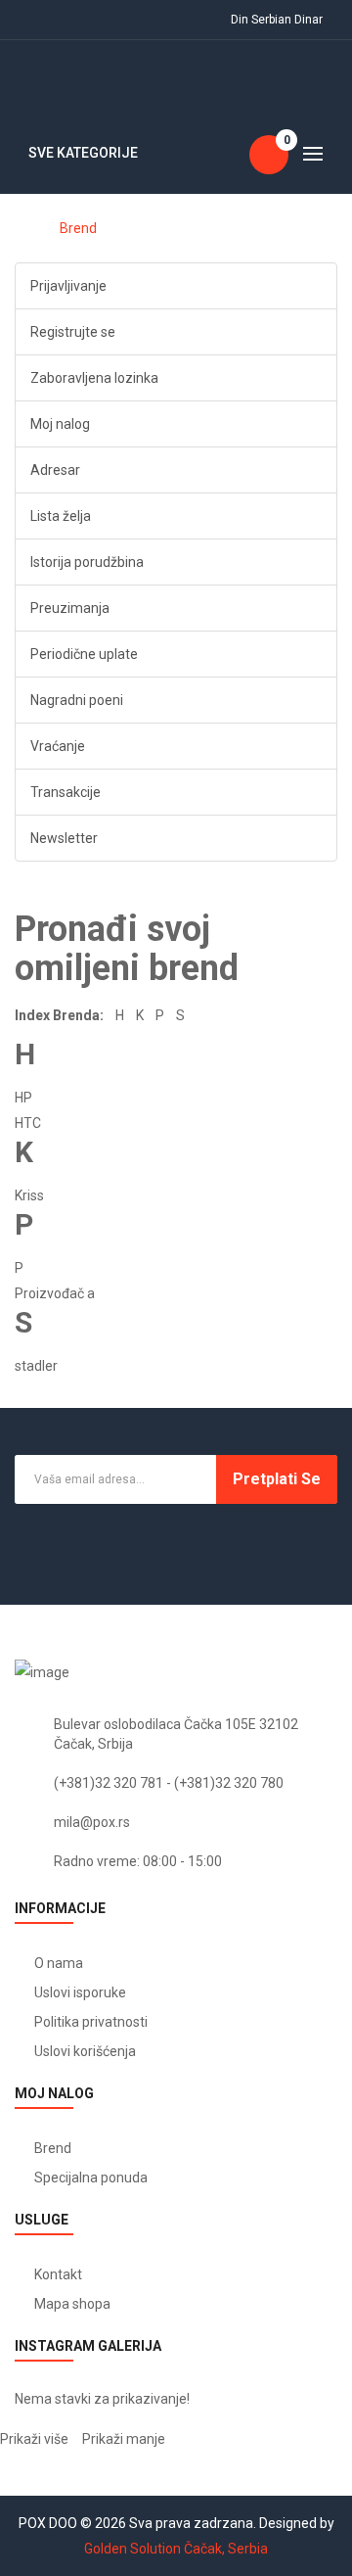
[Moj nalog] (28, 20)
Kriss (29, 1195)
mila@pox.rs (92, 1822)
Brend (78, 228)
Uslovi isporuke (80, 1992)
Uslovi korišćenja (85, 2051)
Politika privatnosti (91, 2022)
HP (23, 1098)
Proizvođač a (55, 1293)
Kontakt (58, 2274)
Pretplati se (277, 1479)
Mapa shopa (72, 2304)
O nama (59, 1963)
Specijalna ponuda (91, 2178)
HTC (28, 1123)
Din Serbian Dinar (280, 20)
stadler (36, 1366)
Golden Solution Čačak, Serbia (176, 2549)
